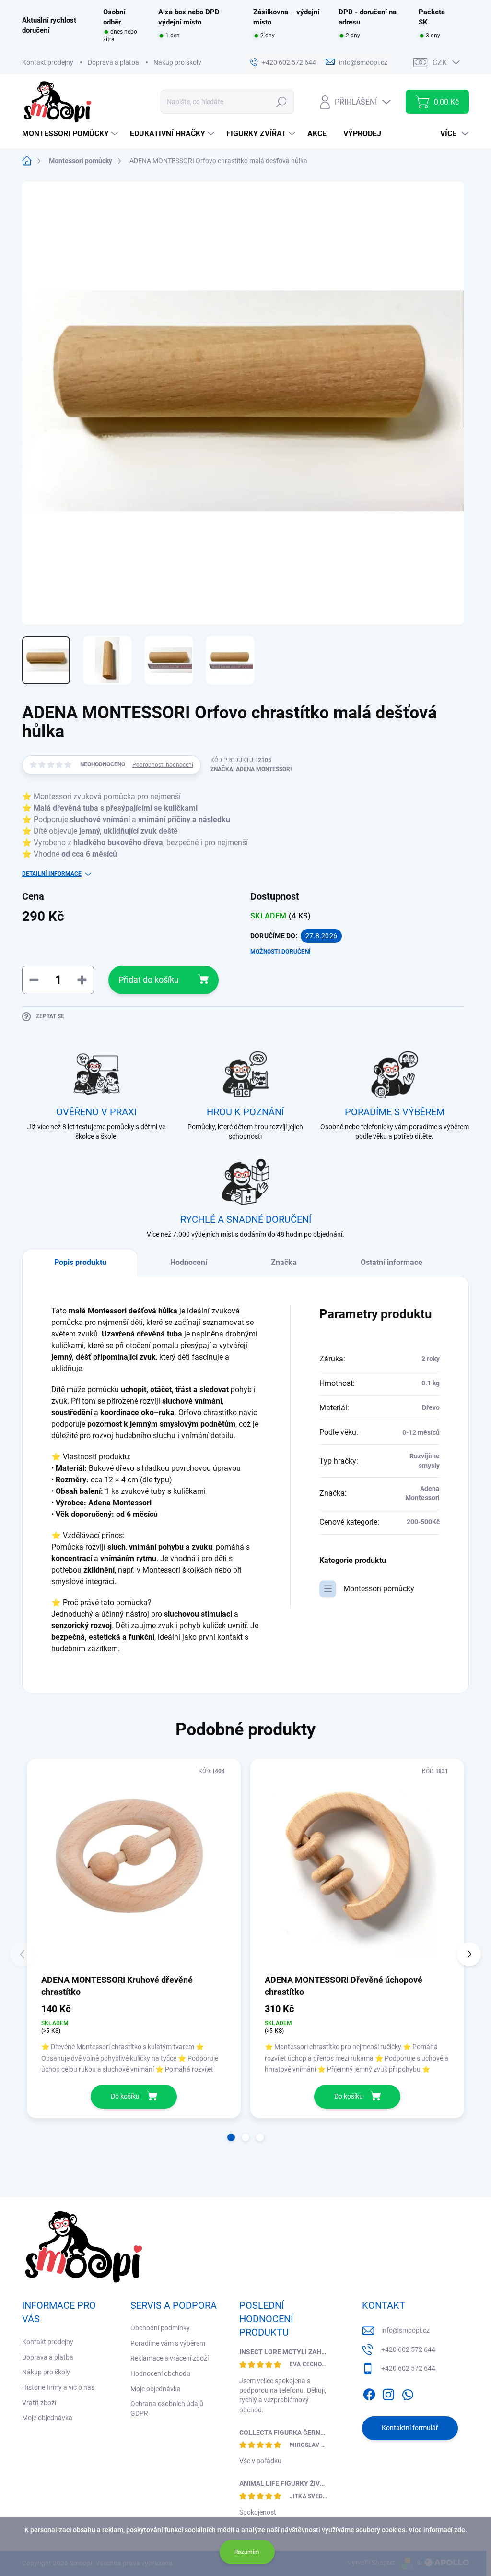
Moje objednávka (47, 2418)
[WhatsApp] (408, 2393)
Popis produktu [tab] (80, 1262)
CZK (440, 63)
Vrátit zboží (39, 2403)
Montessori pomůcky (379, 1589)
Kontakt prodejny (48, 62)
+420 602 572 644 (408, 2349)
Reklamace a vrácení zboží (170, 2358)
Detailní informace (52, 874)
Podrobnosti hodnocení (163, 765)
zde (460, 2530)
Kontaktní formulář (410, 2428)
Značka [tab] (284, 1262)
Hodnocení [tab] (189, 1262)
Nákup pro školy (177, 62)
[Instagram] (388, 2393)
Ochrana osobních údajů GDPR (167, 2409)
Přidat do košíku (149, 980)
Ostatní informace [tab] (392, 1262)
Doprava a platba (113, 62)
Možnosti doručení (281, 952)
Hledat (282, 102)
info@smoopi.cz (405, 2330)
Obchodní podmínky (160, 2328)
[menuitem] (71, 134)
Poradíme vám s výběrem (168, 2343)
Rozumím (247, 2552)
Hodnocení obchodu (160, 2373)
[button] (231, 2137)
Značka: (251, 769)
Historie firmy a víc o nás (58, 2387)
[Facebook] (369, 2393)
